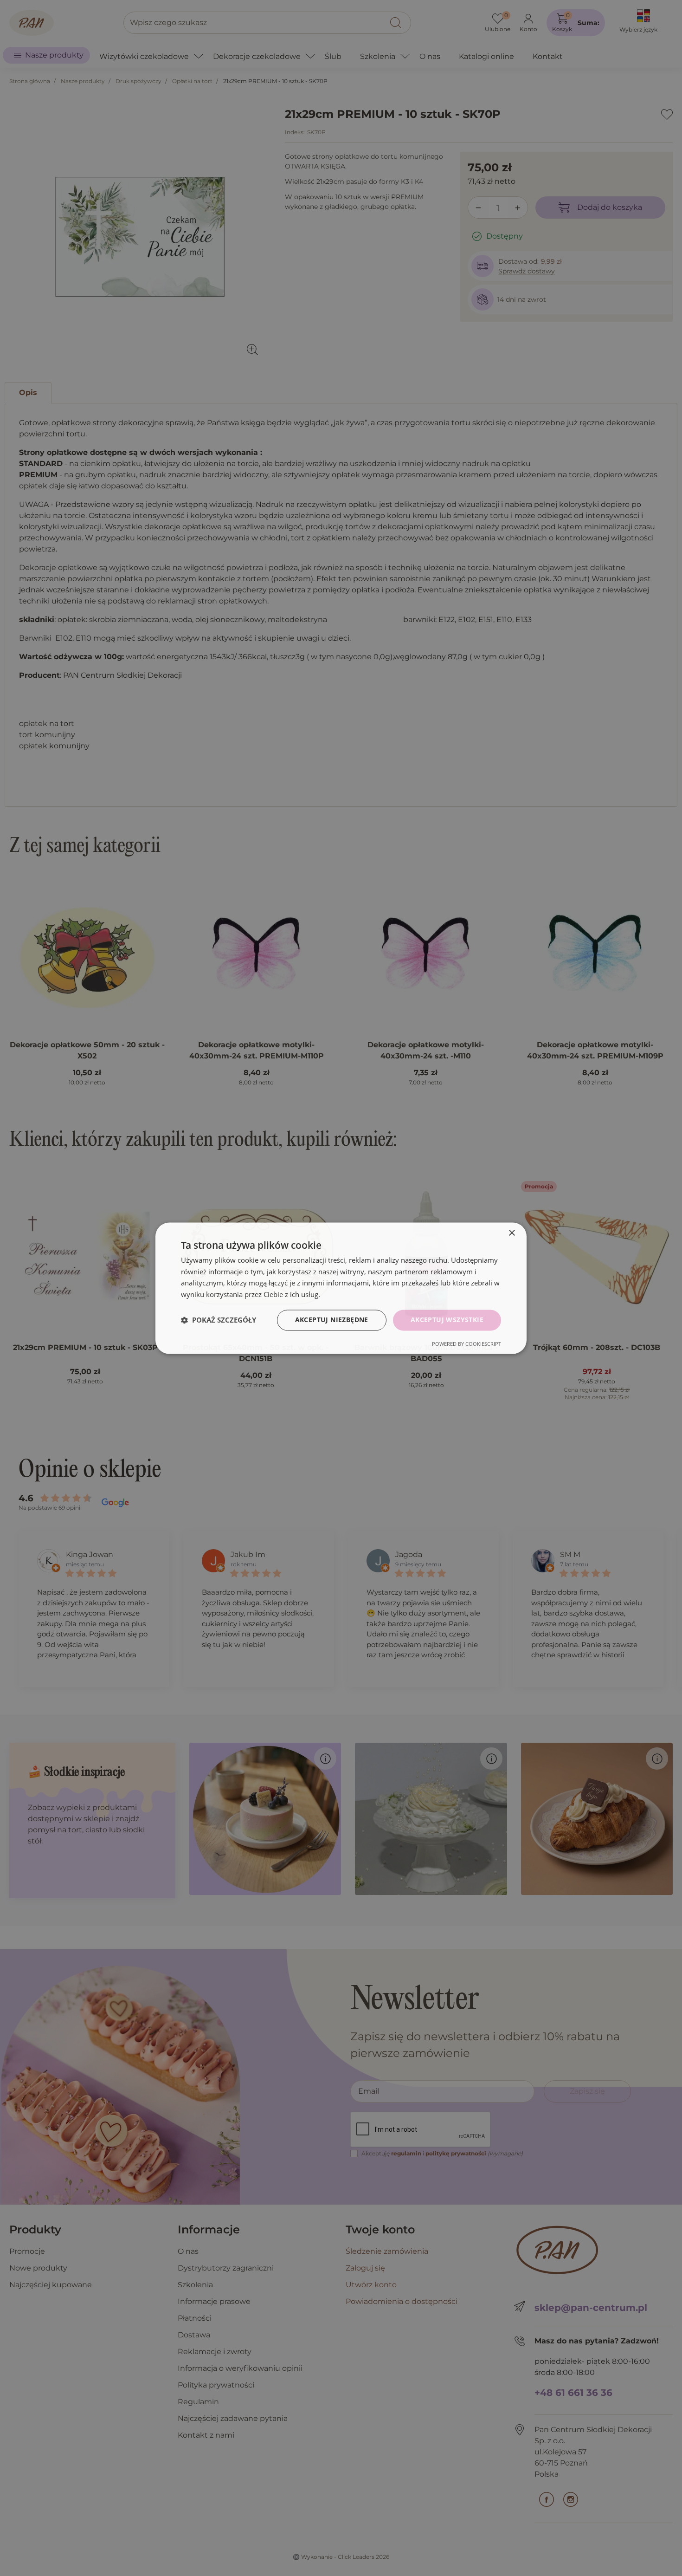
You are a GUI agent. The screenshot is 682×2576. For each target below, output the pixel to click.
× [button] (511, 1233)
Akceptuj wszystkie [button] (447, 1320)
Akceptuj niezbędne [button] (332, 1320)
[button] (219, 1320)
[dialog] (341, 1288)
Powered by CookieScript (466, 1344)
